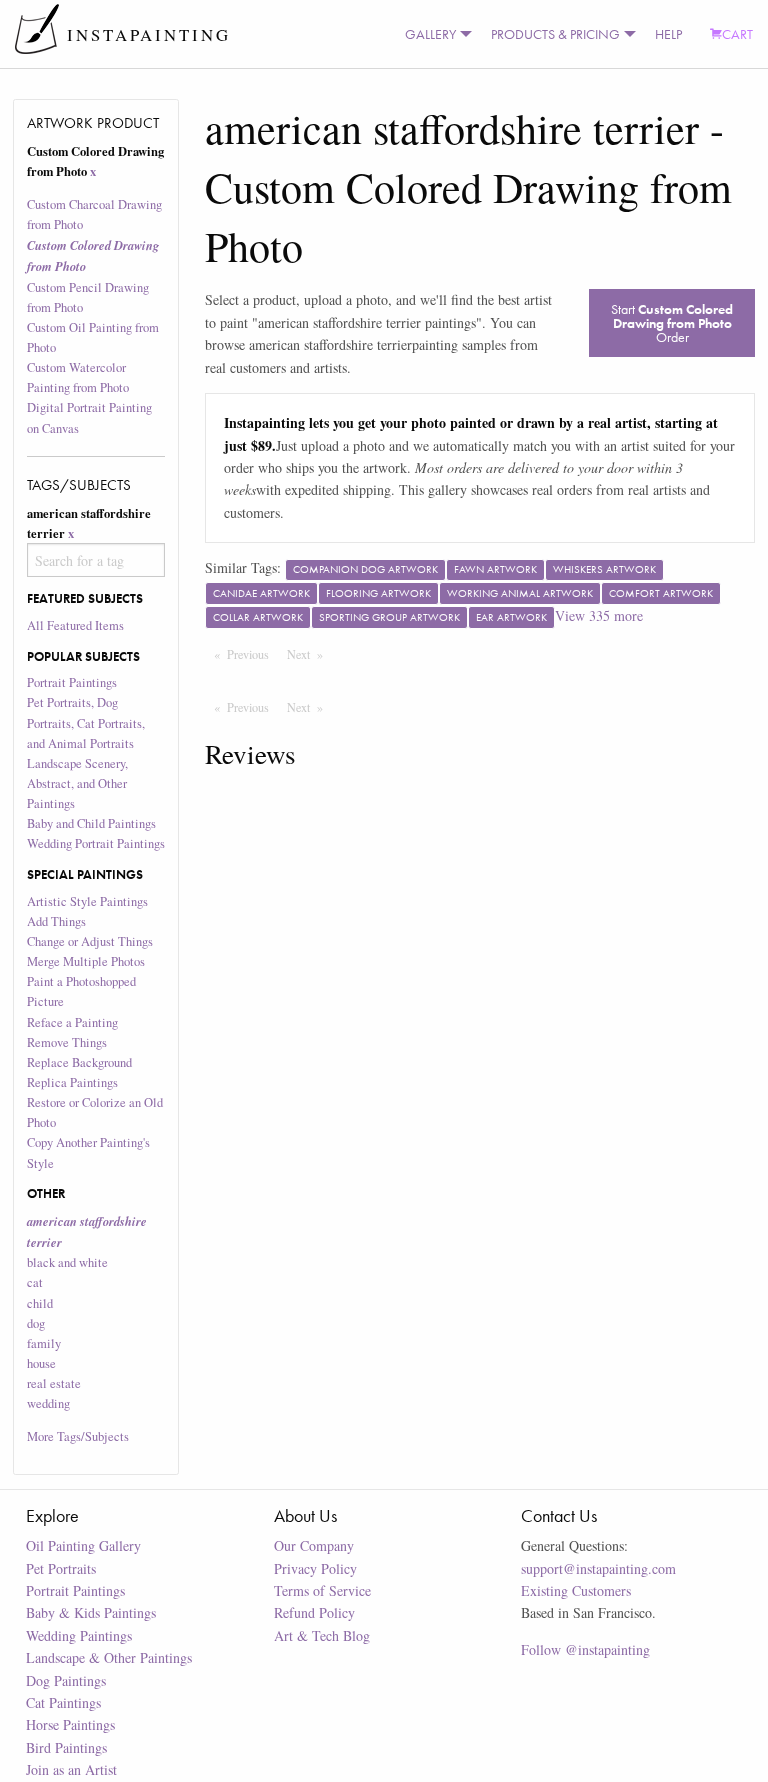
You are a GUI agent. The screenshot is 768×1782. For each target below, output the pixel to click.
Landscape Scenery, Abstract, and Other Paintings (77, 783)
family (44, 1343)
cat (35, 1282)
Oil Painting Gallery (83, 1545)
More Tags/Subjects (78, 1436)
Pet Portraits (61, 1568)
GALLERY (430, 34)
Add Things (56, 921)
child (40, 1303)
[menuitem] (434, 34)
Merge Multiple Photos (86, 961)
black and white (67, 1262)
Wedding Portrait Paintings (96, 843)
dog (36, 1323)
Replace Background (79, 1062)
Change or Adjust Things (90, 941)
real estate (54, 1383)
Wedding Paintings (79, 1635)
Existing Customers (576, 1590)
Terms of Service (322, 1590)
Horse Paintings (70, 1724)
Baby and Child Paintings (91, 823)
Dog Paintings (66, 1680)
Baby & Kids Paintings (91, 1612)
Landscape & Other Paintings (109, 1657)
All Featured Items (75, 625)
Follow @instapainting (585, 1649)
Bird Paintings (66, 1747)
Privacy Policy (315, 1568)
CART (737, 34)
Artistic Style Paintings (87, 901)
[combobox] (96, 560)
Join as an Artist (71, 1769)
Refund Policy (314, 1612)
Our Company (314, 1545)
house (41, 1363)
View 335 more (599, 615)
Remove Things (67, 1042)
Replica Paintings (72, 1082)
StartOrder (672, 323)
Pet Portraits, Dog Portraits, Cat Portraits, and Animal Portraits (86, 722)
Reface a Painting (72, 1022)
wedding (48, 1403)
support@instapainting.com (598, 1568)
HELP (668, 34)
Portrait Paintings (72, 682)
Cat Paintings (63, 1702)
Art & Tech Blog (322, 1635)
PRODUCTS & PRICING (555, 34)
